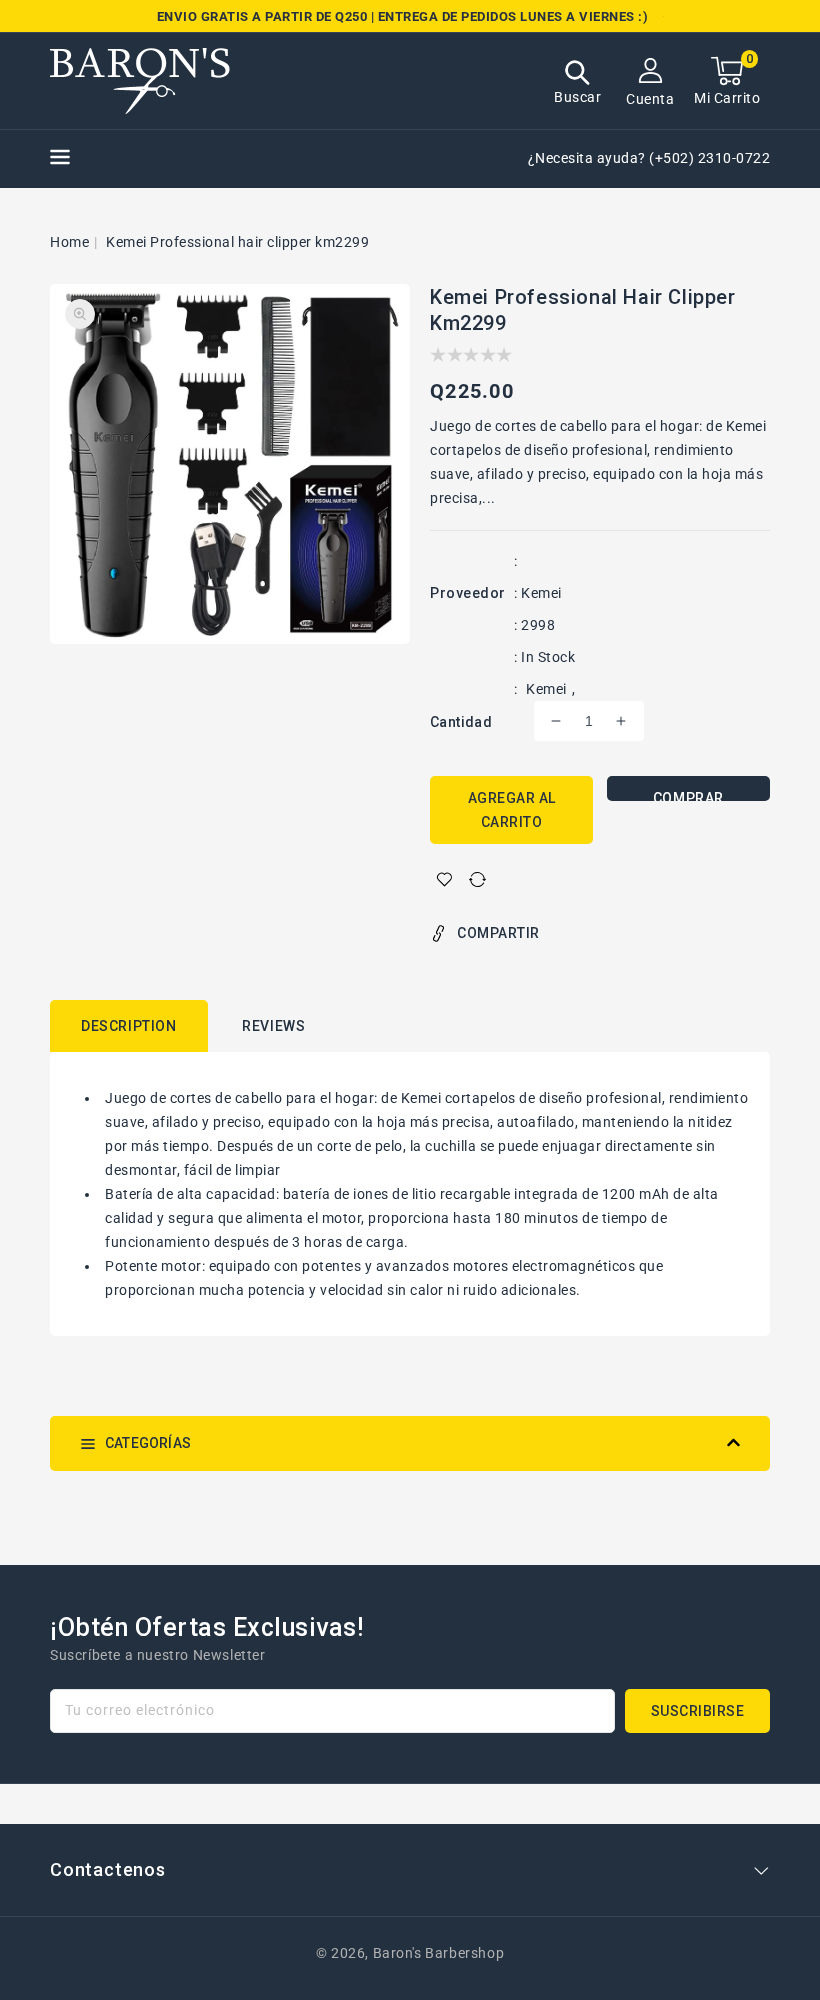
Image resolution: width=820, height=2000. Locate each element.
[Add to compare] (477, 879)
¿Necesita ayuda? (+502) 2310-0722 (649, 158)
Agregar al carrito (512, 810)
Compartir (498, 933)
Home (69, 242)
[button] (577, 84)
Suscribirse (698, 1711)
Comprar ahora (688, 795)
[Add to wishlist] (444, 879)
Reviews (273, 1026)
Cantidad (461, 722)
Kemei (546, 689)
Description (129, 1026)
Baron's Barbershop (439, 1953)
